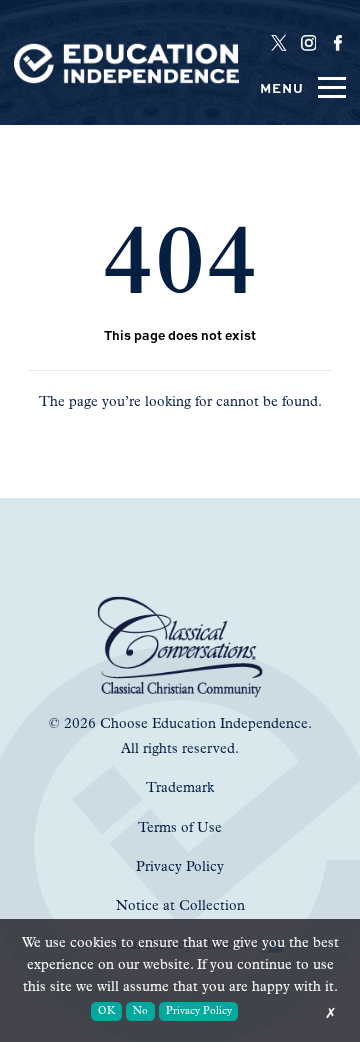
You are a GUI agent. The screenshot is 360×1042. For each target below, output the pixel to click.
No (140, 1011)
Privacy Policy (199, 1011)
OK (106, 1011)
